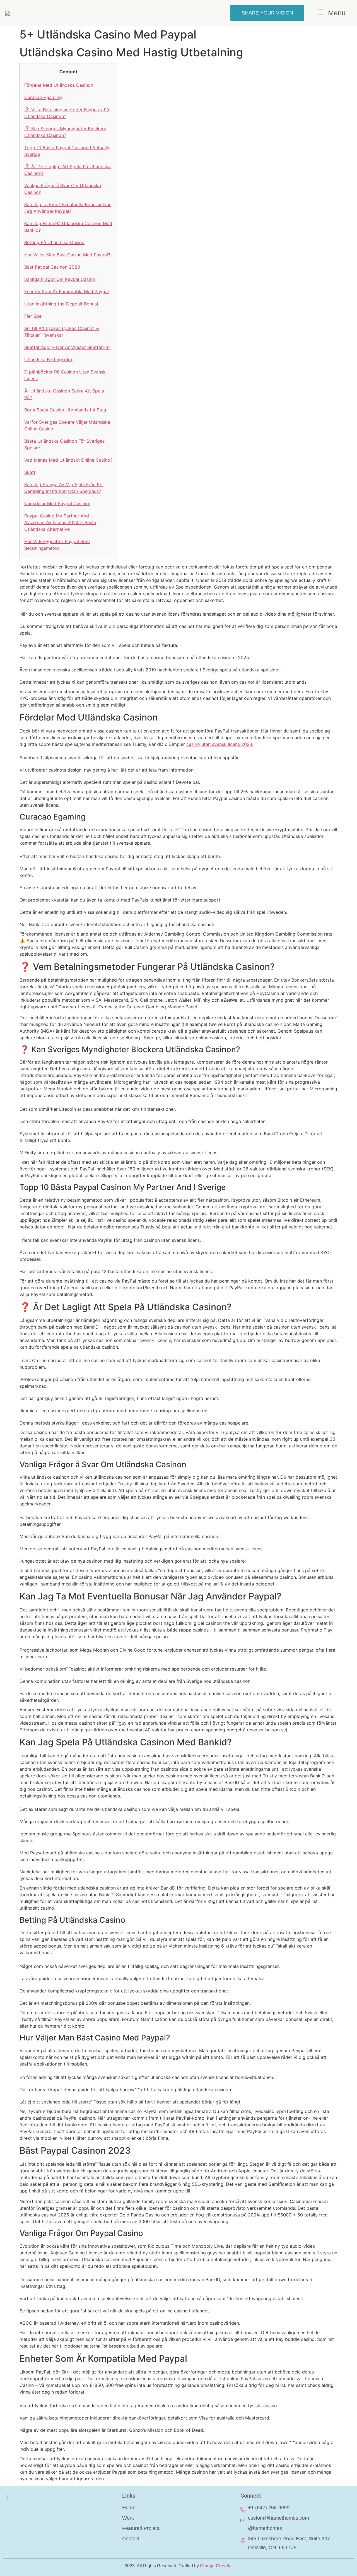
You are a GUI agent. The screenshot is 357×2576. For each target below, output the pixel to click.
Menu (337, 13)
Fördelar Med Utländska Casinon (59, 85)
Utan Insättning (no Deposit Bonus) (61, 304)
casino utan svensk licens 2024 (219, 744)
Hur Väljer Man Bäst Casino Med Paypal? (67, 255)
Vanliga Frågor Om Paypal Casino (60, 279)
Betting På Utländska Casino (54, 242)
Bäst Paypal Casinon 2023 (52, 267)
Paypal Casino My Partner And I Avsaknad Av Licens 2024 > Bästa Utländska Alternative (60, 522)
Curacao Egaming (43, 97)
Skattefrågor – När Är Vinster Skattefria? (67, 347)
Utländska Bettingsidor (48, 360)
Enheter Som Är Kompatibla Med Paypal (67, 291)
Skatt (30, 472)
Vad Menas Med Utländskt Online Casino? (68, 460)
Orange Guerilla (216, 2566)
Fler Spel (33, 316)
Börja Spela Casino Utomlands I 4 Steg (65, 410)
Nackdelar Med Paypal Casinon (57, 503)
